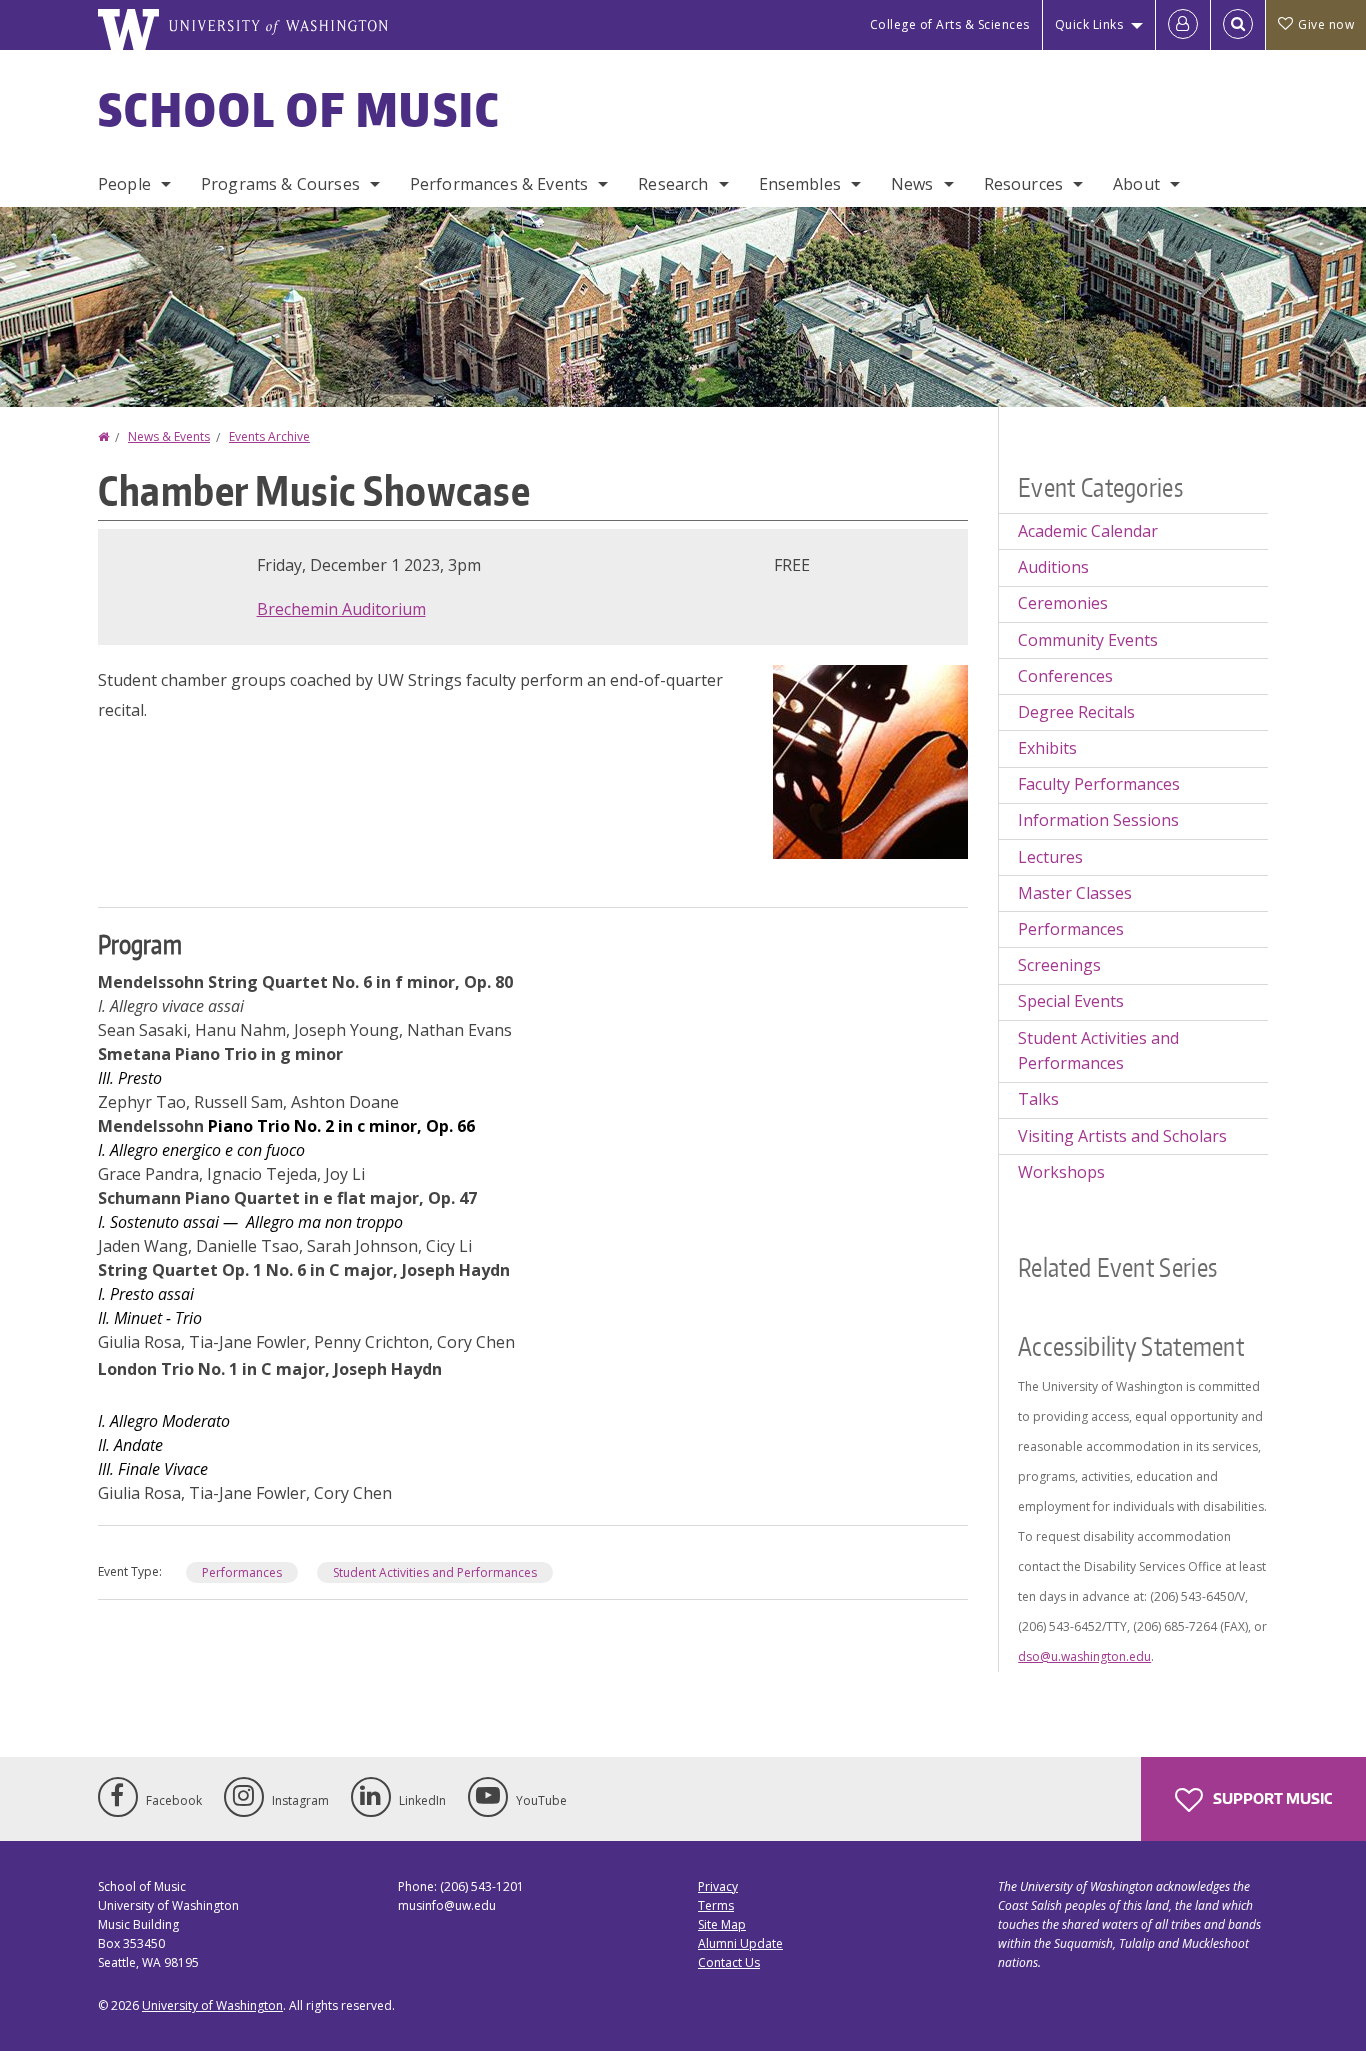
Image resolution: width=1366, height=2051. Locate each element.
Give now (1326, 24)
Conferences (1065, 676)
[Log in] (1183, 25)
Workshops (1061, 1172)
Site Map (722, 1924)
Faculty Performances (1099, 784)
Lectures (1050, 857)
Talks (1038, 1099)
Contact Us (729, 1962)
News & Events (169, 436)
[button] (870, 760)
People (124, 184)
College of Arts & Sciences (950, 24)
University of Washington (212, 2005)
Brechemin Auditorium (341, 609)
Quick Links (1089, 24)
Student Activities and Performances (435, 1572)
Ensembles (800, 184)
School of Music (299, 109)
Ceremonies (1063, 603)
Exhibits (1047, 748)
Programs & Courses (280, 184)
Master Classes (1075, 893)
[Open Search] (1238, 25)
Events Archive (269, 436)
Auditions (1053, 567)
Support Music (1271, 1798)
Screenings (1059, 965)
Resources (1023, 184)
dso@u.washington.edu (1084, 1656)
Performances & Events (499, 184)
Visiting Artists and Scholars (1122, 1136)
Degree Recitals (1076, 712)
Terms (716, 1905)
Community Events (1088, 640)
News (912, 184)
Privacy (718, 1886)
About (1136, 184)
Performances (242, 1572)
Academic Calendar (1088, 531)
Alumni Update (740, 1943)
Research (673, 184)
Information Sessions (1098, 820)
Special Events (1071, 1001)
